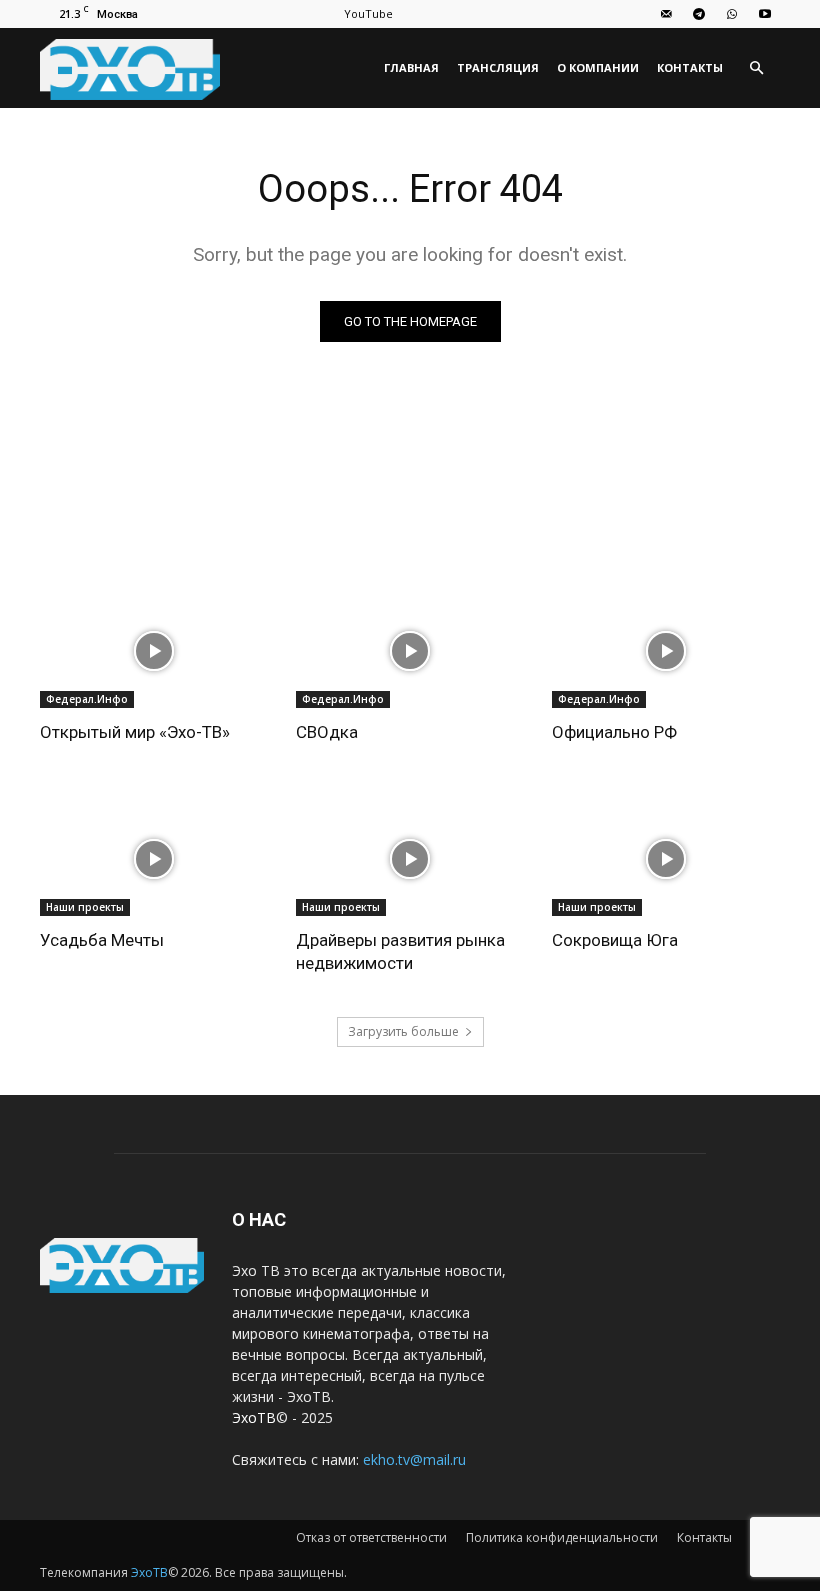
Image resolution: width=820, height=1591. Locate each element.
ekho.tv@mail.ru (414, 1459)
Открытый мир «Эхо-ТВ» (135, 732)
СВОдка (327, 732)
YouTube (368, 13)
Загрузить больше (403, 1031)
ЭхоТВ (254, 1417)
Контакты (690, 67)
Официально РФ (614, 732)
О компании (598, 67)
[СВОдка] (410, 651)
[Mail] (666, 14)
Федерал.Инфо (87, 699)
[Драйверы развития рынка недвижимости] (410, 859)
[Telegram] (699, 14)
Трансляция (498, 67)
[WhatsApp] (732, 14)
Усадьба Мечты (102, 940)
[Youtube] (765, 14)
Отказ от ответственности (371, 1537)
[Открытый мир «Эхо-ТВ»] (154, 651)
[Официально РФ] (666, 651)
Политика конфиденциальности (562, 1537)
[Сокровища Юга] (666, 859)
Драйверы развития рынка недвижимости (400, 951)
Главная (411, 67)
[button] (756, 68)
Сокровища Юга (615, 940)
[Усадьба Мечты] (154, 859)
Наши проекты (85, 907)
